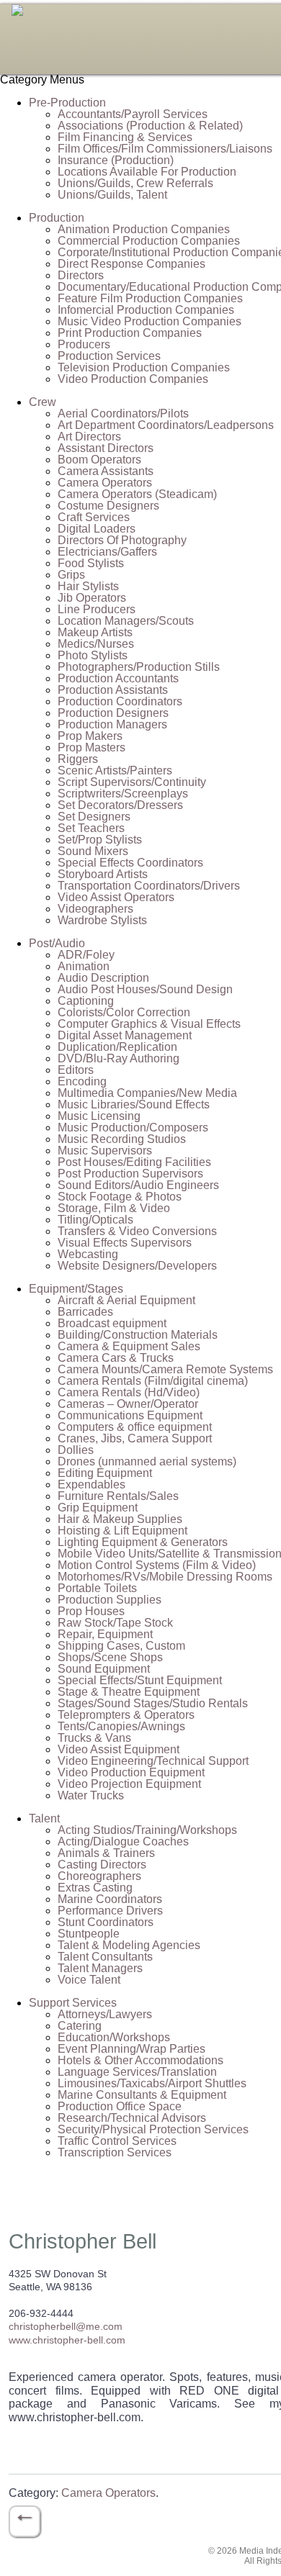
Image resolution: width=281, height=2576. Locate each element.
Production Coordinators (120, 701)
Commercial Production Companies (149, 241)
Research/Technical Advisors (132, 2118)
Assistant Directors (106, 448)
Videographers (95, 909)
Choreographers (99, 1876)
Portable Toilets (97, 1588)
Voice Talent (89, 1980)
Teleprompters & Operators (126, 1715)
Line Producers (97, 609)
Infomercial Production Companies (146, 310)
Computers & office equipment (135, 1427)
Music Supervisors (105, 1151)
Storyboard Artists (103, 874)
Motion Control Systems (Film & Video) (157, 1565)
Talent (44, 1818)
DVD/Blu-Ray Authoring (119, 1058)
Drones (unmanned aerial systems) (147, 1461)
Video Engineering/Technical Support (153, 1761)
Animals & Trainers (106, 1853)
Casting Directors (102, 1865)
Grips (71, 575)
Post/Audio (57, 943)
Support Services (73, 2003)
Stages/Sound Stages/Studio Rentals (153, 1703)
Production (57, 218)
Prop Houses (91, 1611)
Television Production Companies (144, 367)
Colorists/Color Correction (124, 1012)
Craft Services (94, 517)
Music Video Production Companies (150, 321)
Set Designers (94, 817)
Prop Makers (90, 736)
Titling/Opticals (95, 1220)
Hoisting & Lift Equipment (122, 1531)
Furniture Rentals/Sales (118, 1496)
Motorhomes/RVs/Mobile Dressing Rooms (165, 1577)
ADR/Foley (86, 955)
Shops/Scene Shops (110, 1657)
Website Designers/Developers (137, 1266)
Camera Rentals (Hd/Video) (129, 1392)
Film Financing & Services (125, 137)
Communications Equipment (130, 1415)
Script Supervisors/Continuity (132, 782)
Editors (76, 1070)
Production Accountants (118, 678)
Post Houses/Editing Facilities (134, 1162)
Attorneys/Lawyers (105, 2014)
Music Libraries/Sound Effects (134, 1104)
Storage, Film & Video (114, 1208)
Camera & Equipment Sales (129, 1346)
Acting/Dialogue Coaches (123, 1841)
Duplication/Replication (117, 1047)
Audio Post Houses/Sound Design (145, 989)
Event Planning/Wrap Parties (131, 2049)
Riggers (78, 759)
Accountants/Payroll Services (133, 114)
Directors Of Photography (122, 540)
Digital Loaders (97, 529)
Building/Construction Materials (138, 1335)
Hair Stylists (88, 586)
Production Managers (112, 724)
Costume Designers (108, 506)
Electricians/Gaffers (107, 552)
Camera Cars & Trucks (116, 1358)
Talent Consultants (105, 1957)
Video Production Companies (133, 379)
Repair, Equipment (105, 1634)
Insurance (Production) (116, 160)
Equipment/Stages (76, 1289)
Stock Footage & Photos (120, 1197)
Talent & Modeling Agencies (129, 1945)
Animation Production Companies (144, 229)
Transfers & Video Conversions (137, 1231)
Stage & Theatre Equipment (129, 1692)
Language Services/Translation (137, 2072)
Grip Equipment (98, 1508)
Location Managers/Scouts (126, 621)
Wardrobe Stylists (102, 920)
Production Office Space (120, 2106)
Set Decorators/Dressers (120, 805)
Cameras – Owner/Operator (128, 1404)
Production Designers (113, 713)
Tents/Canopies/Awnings (121, 1726)
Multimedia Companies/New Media (147, 1093)
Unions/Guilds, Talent (112, 195)
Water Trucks (91, 1795)
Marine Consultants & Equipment (142, 2095)
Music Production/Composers (133, 1127)
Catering (80, 2026)
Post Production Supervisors (130, 1174)
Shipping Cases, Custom (121, 1646)
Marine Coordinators (110, 1899)
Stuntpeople (89, 1934)
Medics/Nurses (96, 644)
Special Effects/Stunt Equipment (140, 1680)
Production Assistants (113, 690)
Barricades (85, 1312)
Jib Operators (92, 598)
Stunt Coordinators (106, 1922)
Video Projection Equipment (129, 1784)
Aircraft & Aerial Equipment (126, 1300)
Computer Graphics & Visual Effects (149, 1024)
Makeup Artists (95, 632)
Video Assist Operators (116, 897)
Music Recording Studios (122, 1139)
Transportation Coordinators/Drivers (149, 886)
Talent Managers (100, 1968)
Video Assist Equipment (119, 1749)
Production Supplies (110, 1600)
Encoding (82, 1081)
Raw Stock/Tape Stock (115, 1623)
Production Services (109, 356)
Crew (43, 402)
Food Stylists (91, 563)
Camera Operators (105, 483)
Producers (84, 344)
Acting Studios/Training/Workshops (147, 1830)
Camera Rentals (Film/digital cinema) (153, 1381)
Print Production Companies (130, 333)
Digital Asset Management (125, 1035)
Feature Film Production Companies (150, 298)
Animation (84, 966)
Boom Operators (99, 460)
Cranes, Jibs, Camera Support (135, 1438)
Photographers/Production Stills (139, 667)
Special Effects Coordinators (130, 863)
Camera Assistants (106, 471)
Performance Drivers (110, 1911)
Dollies (76, 1450)
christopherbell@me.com (66, 2326)
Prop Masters (92, 747)
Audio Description (103, 978)
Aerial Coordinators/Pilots (123, 413)
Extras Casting (95, 1888)
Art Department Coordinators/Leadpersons (166, 425)
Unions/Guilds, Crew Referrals (135, 183)
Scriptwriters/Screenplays (123, 794)
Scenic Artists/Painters (115, 770)
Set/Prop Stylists (100, 840)
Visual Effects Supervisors (125, 1243)
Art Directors (89, 437)
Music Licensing (99, 1116)
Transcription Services (115, 2152)
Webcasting (88, 1254)
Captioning (86, 1001)
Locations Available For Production (147, 172)
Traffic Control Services (117, 2141)
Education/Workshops (114, 2037)
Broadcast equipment (112, 1323)
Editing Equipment (105, 1473)
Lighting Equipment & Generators (143, 1542)
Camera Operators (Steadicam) (137, 494)
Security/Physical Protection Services (153, 2129)
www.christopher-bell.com (67, 2340)
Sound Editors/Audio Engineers (138, 1185)
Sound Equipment (104, 1669)
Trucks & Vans (94, 1738)
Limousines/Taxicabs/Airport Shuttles (152, 2083)
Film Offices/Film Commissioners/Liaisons (165, 149)
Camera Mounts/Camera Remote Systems (165, 1369)
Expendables (92, 1484)
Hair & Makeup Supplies (120, 1519)
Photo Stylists (93, 655)
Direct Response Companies (131, 264)
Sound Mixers (93, 851)
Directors (81, 275)
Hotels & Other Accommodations (140, 2060)
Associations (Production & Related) (150, 126)
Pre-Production (67, 103)
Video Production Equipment (131, 1772)
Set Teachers (91, 828)
